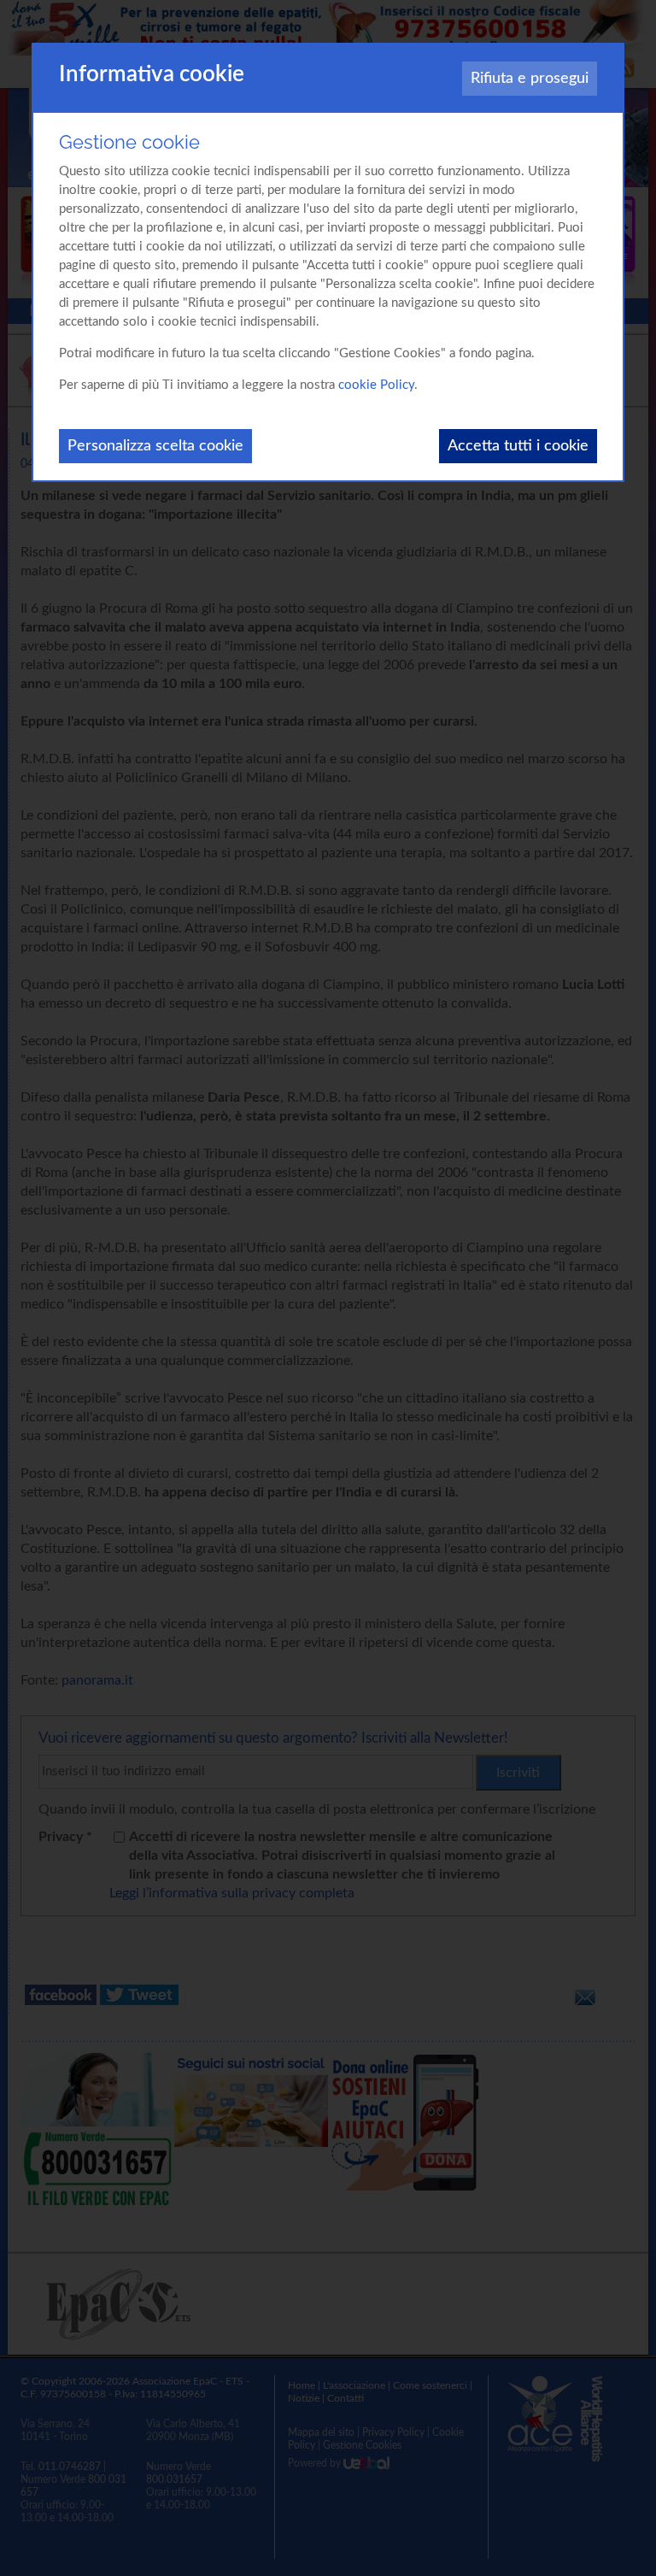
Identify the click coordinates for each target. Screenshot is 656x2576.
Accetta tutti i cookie (518, 446)
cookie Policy (376, 385)
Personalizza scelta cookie (155, 446)
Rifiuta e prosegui (530, 79)
